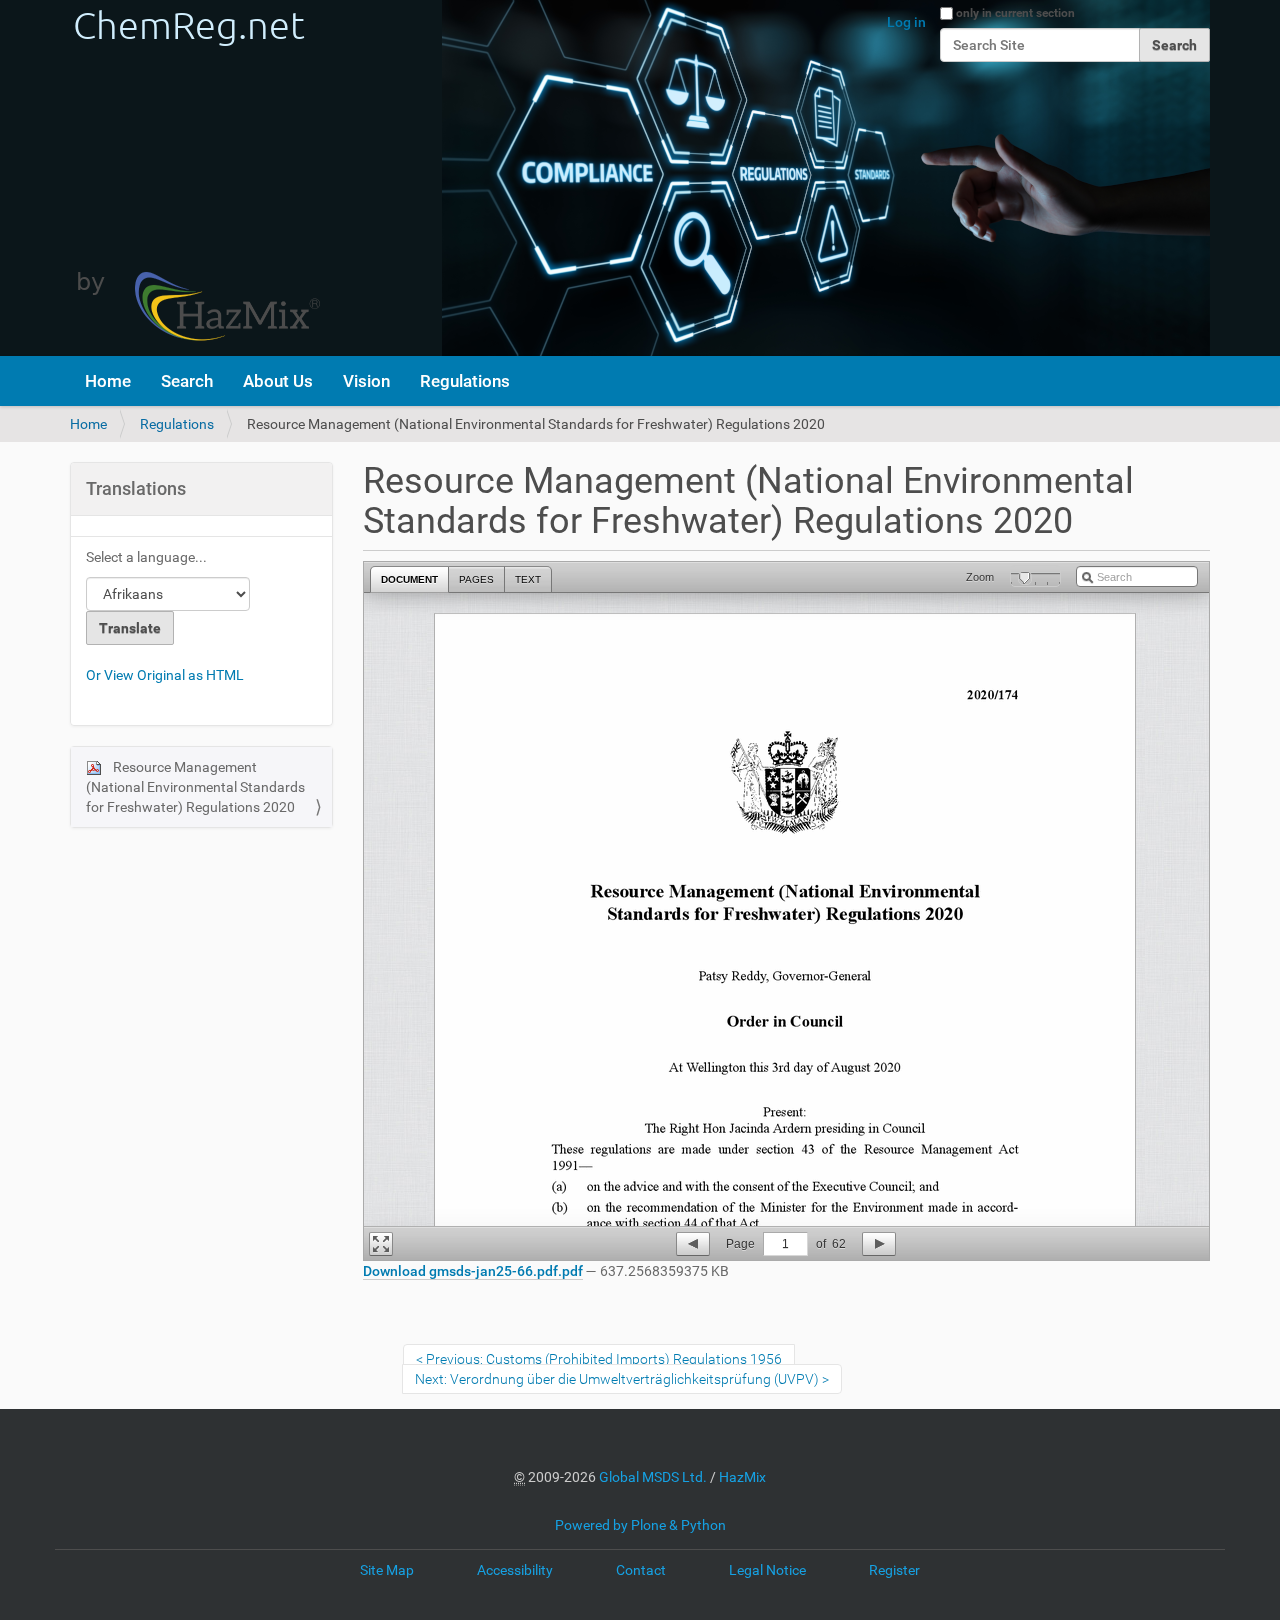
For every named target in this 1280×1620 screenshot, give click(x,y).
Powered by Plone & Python (640, 1525)
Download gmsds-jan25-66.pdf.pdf (473, 1271)
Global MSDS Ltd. (653, 1477)
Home (108, 381)
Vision (366, 381)
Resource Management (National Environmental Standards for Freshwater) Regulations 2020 (195, 787)
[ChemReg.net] (195, 178)
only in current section (1015, 13)
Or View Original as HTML (165, 675)
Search (187, 381)
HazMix (742, 1477)
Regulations (465, 381)
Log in (906, 22)
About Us (278, 381)
